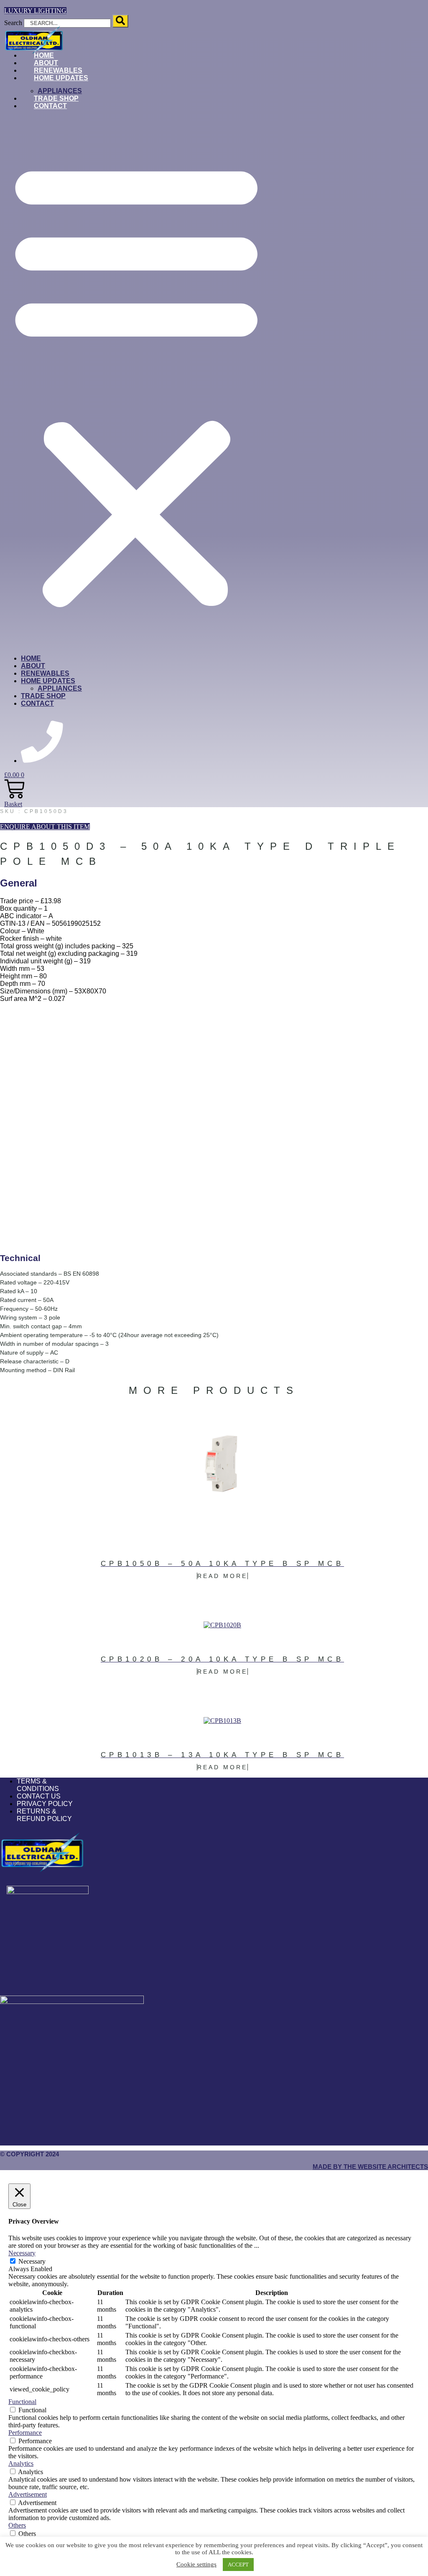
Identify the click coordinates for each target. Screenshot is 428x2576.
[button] (136, 382)
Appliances (60, 688)
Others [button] (17, 2525)
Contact (50, 106)
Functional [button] (22, 2402)
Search (13, 23)
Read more (222, 1576)
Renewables (45, 673)
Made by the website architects (370, 2167)
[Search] (120, 21)
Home (31, 658)
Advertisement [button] (28, 2494)
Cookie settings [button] (196, 2564)
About (33, 666)
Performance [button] (25, 2433)
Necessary (32, 2261)
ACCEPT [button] (238, 2565)
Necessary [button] (22, 2253)
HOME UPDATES (61, 78)
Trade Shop (43, 696)
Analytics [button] (21, 2463)
